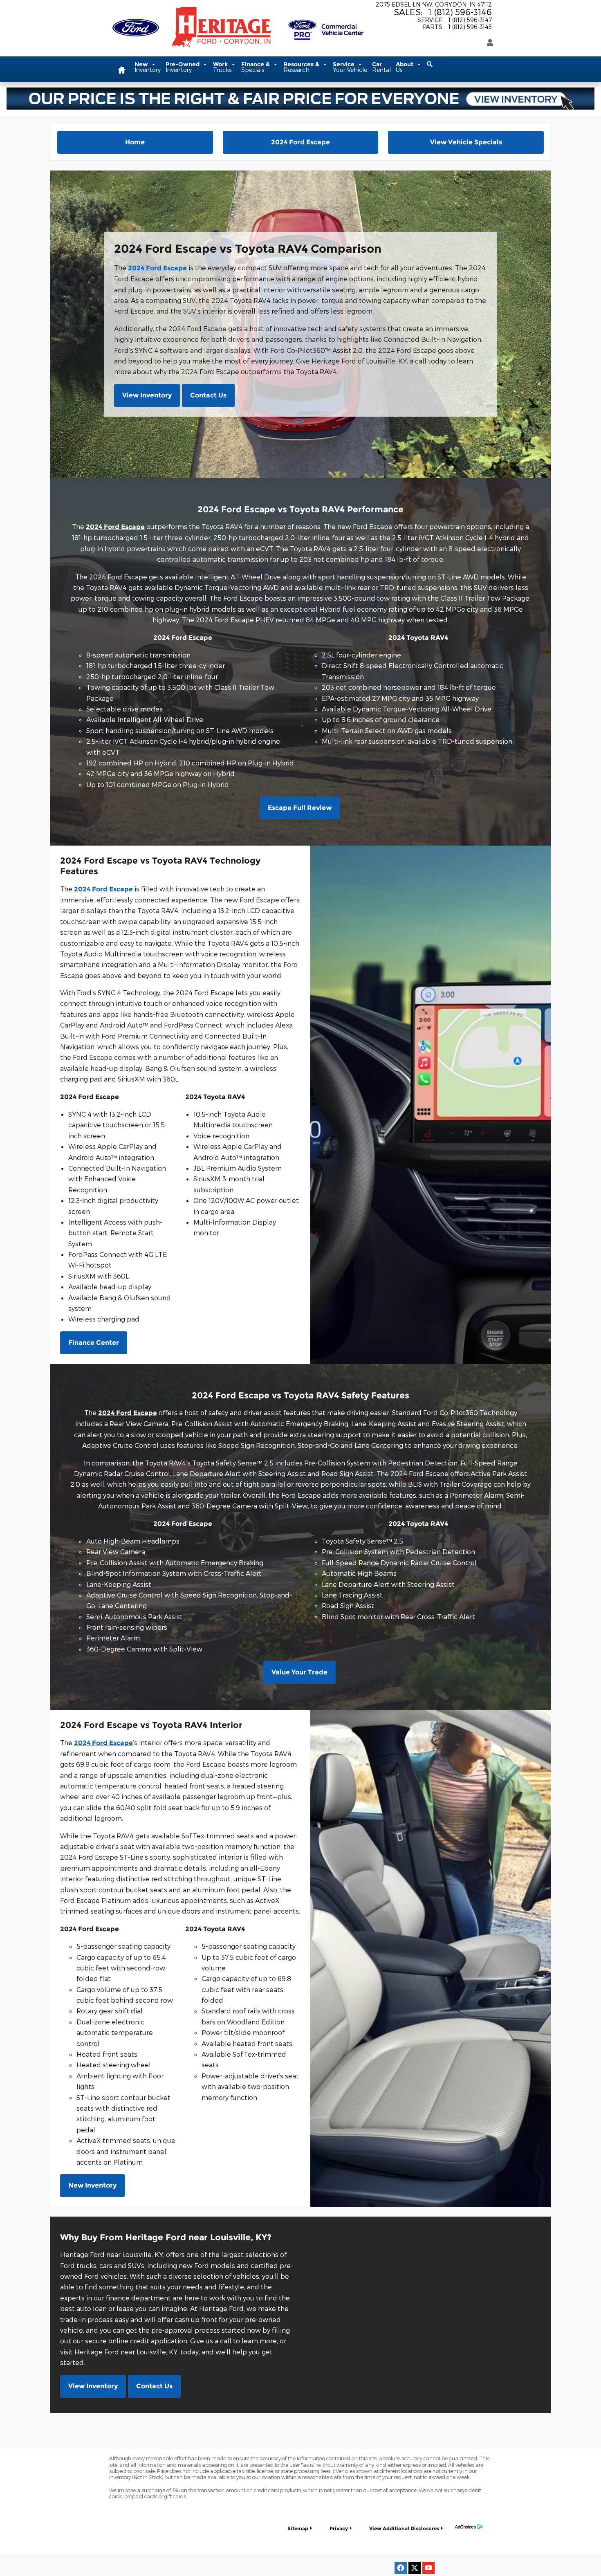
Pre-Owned (183, 67)
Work (222, 67)
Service (350, 67)
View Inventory (147, 395)
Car (381, 67)
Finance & (256, 67)
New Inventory (92, 2185)
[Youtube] (428, 2568)
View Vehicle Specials (466, 142)
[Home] (136, 22)
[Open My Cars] (488, 43)
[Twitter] (415, 2568)
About (405, 67)
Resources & (302, 67)
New (148, 67)
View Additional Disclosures (404, 2528)
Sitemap (298, 2528)
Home (135, 142)
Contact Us (208, 395)
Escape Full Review (300, 808)
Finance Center (94, 1343)
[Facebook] (401, 2568)
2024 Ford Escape (300, 142)
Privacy (339, 2528)
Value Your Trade (299, 1672)
